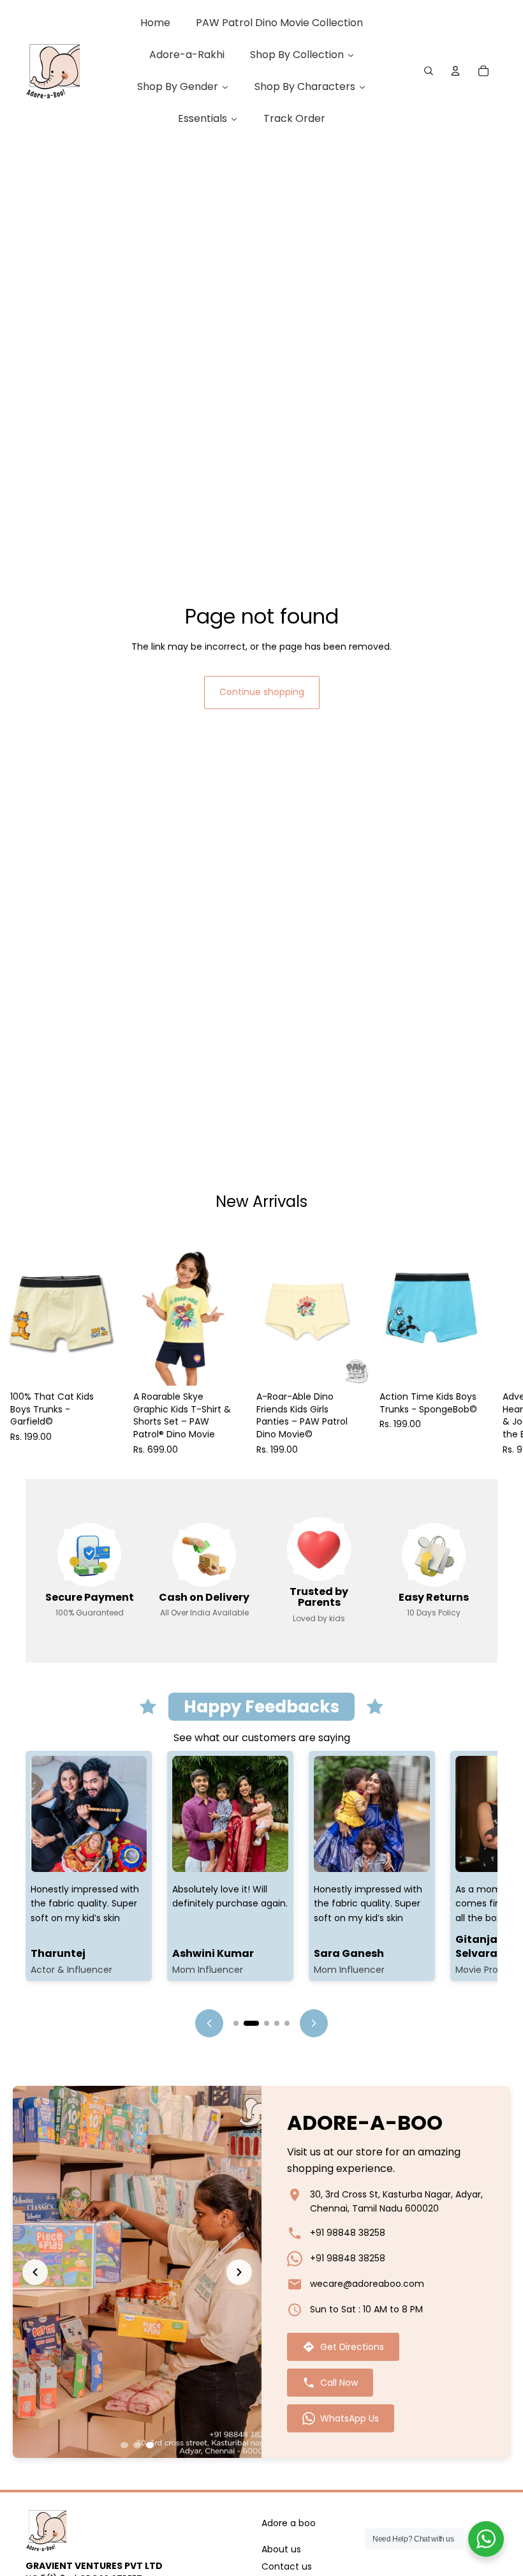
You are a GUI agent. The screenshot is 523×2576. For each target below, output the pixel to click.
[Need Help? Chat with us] (486, 2539)
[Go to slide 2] (246, 2023)
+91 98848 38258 (348, 2233)
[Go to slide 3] (261, 2023)
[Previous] (209, 2023)
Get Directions (352, 2347)
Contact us (287, 2567)
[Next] (314, 2023)
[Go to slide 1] (236, 2023)
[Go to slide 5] (287, 2023)
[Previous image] (35, 2272)
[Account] (455, 71)
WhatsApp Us (350, 2418)
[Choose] (103, 1367)
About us (281, 2549)
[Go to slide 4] (277, 2023)
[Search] (429, 71)
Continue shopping (262, 692)
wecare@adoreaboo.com (367, 2284)
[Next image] (239, 2272)
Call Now (339, 2383)
